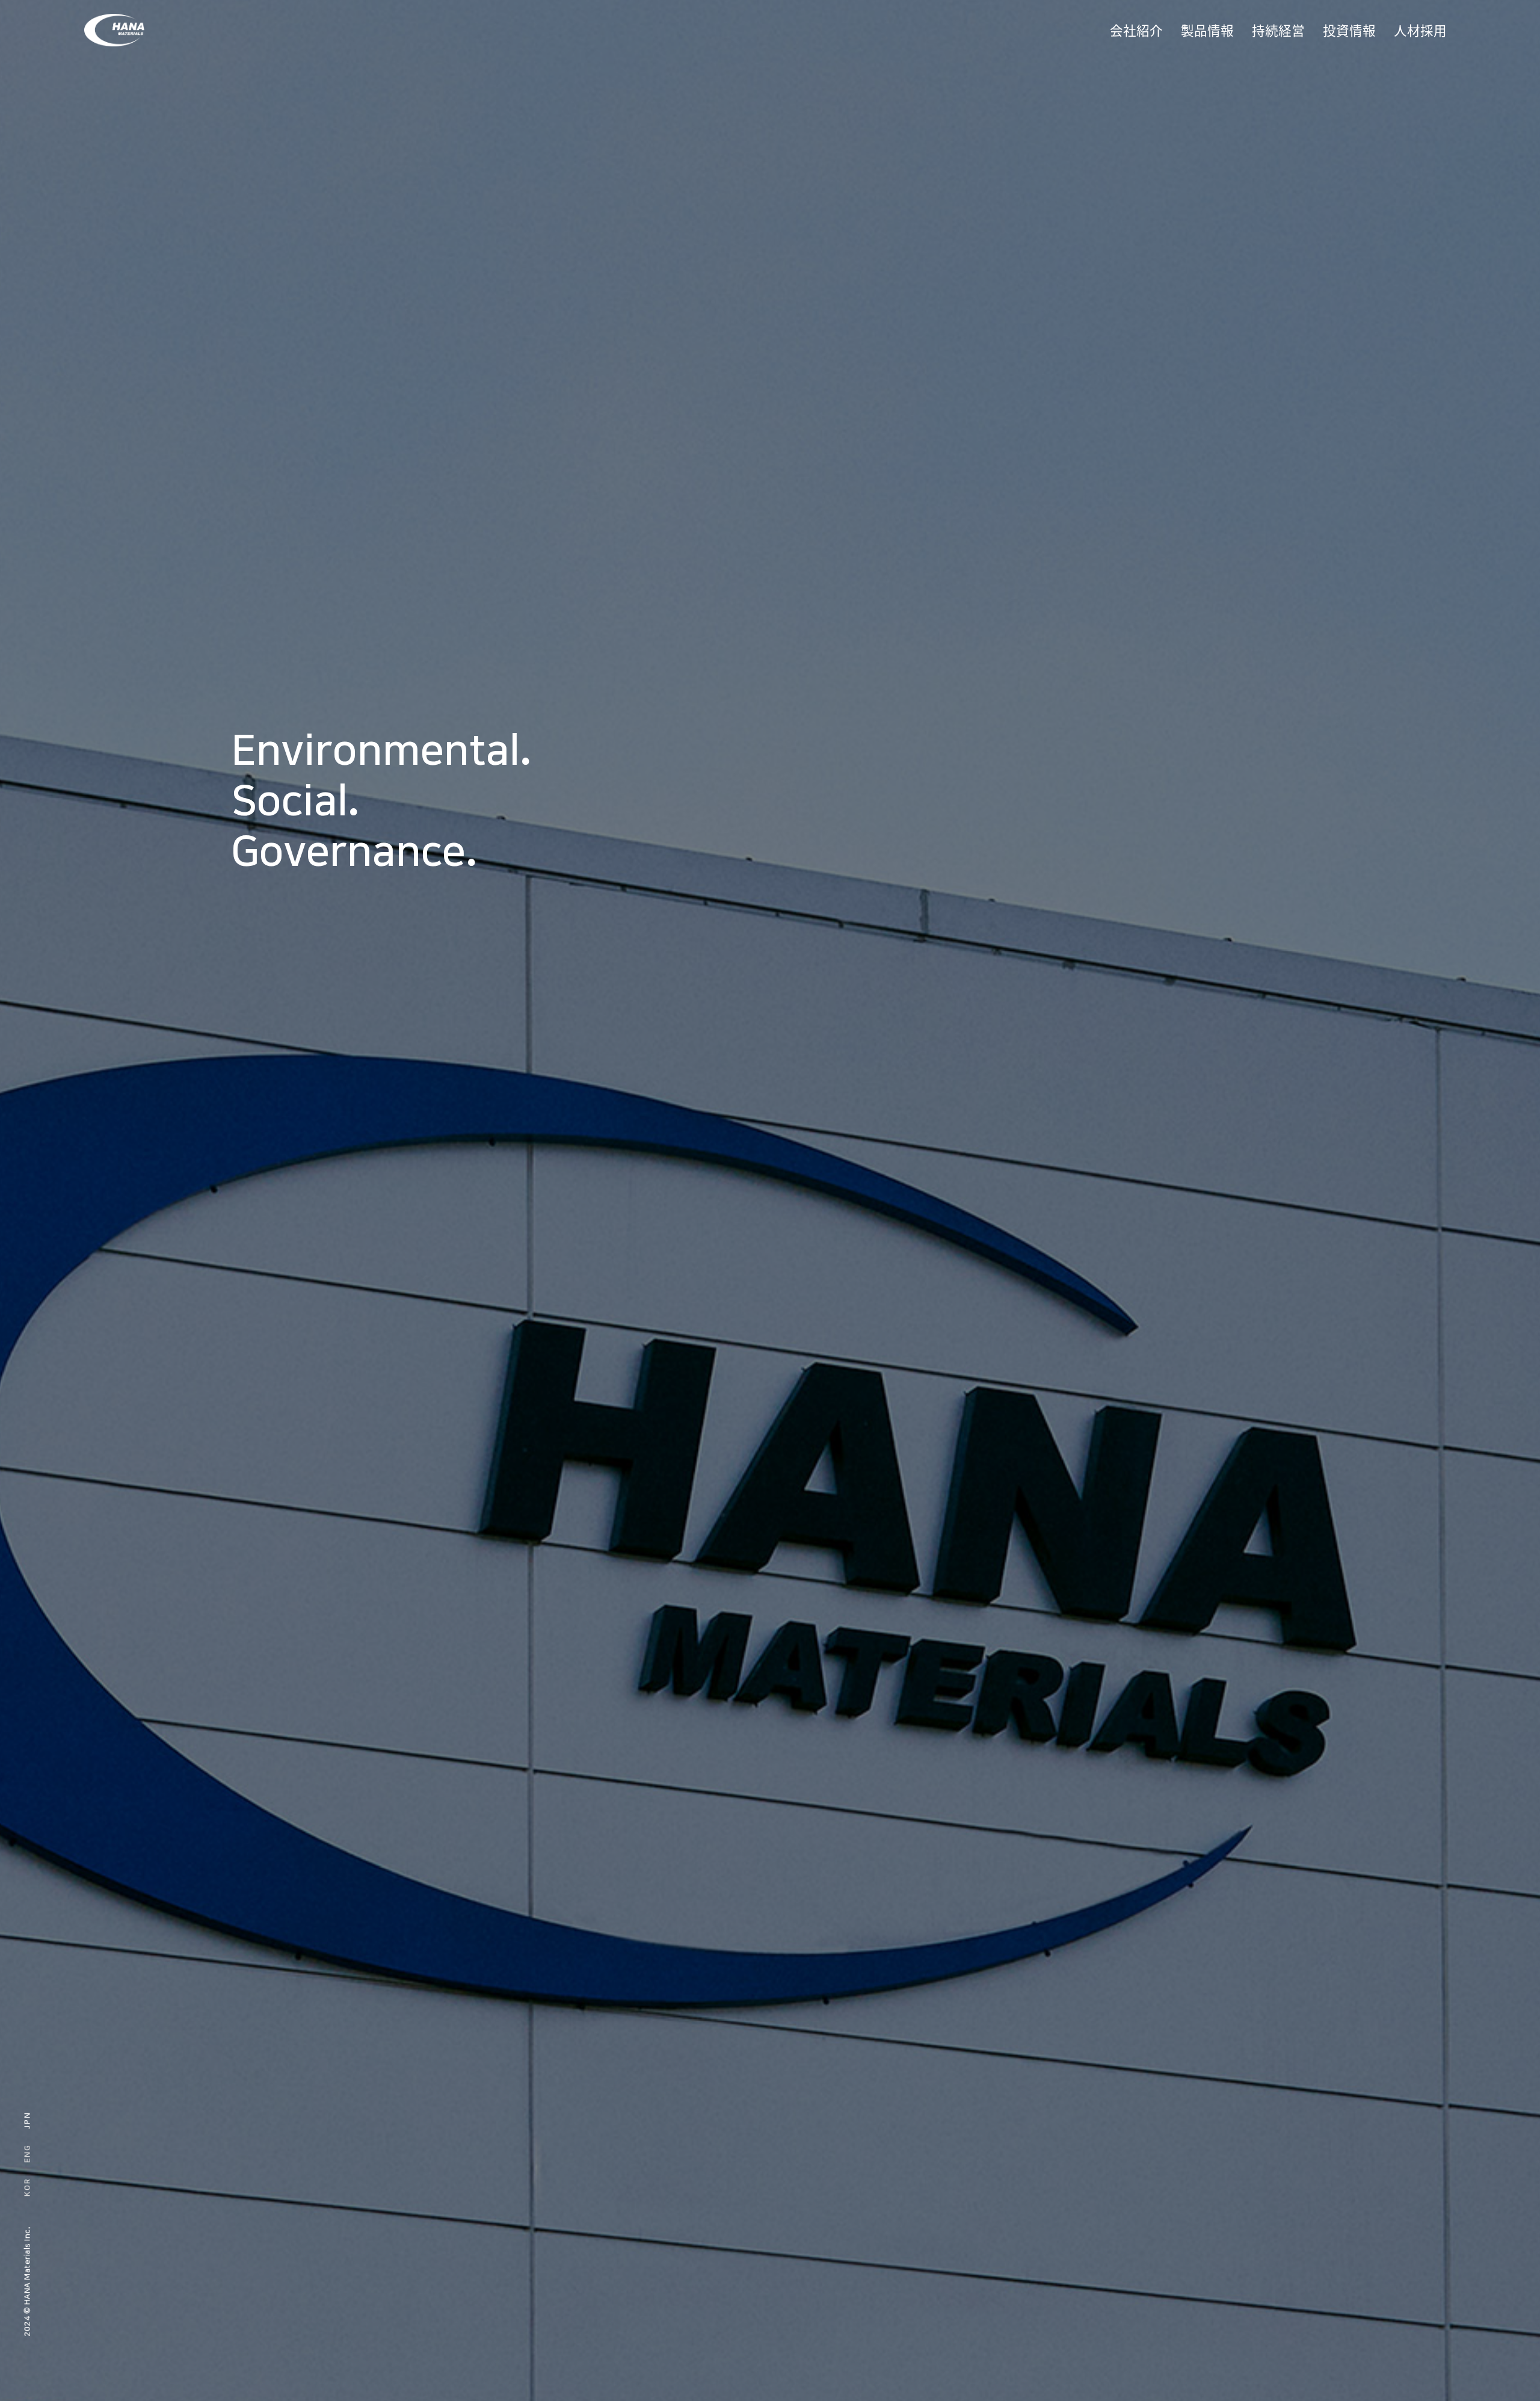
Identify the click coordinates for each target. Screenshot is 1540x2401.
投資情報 (1349, 30)
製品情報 (1207, 30)
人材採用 (1420, 30)
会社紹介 (1136, 30)
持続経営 (1278, 30)
